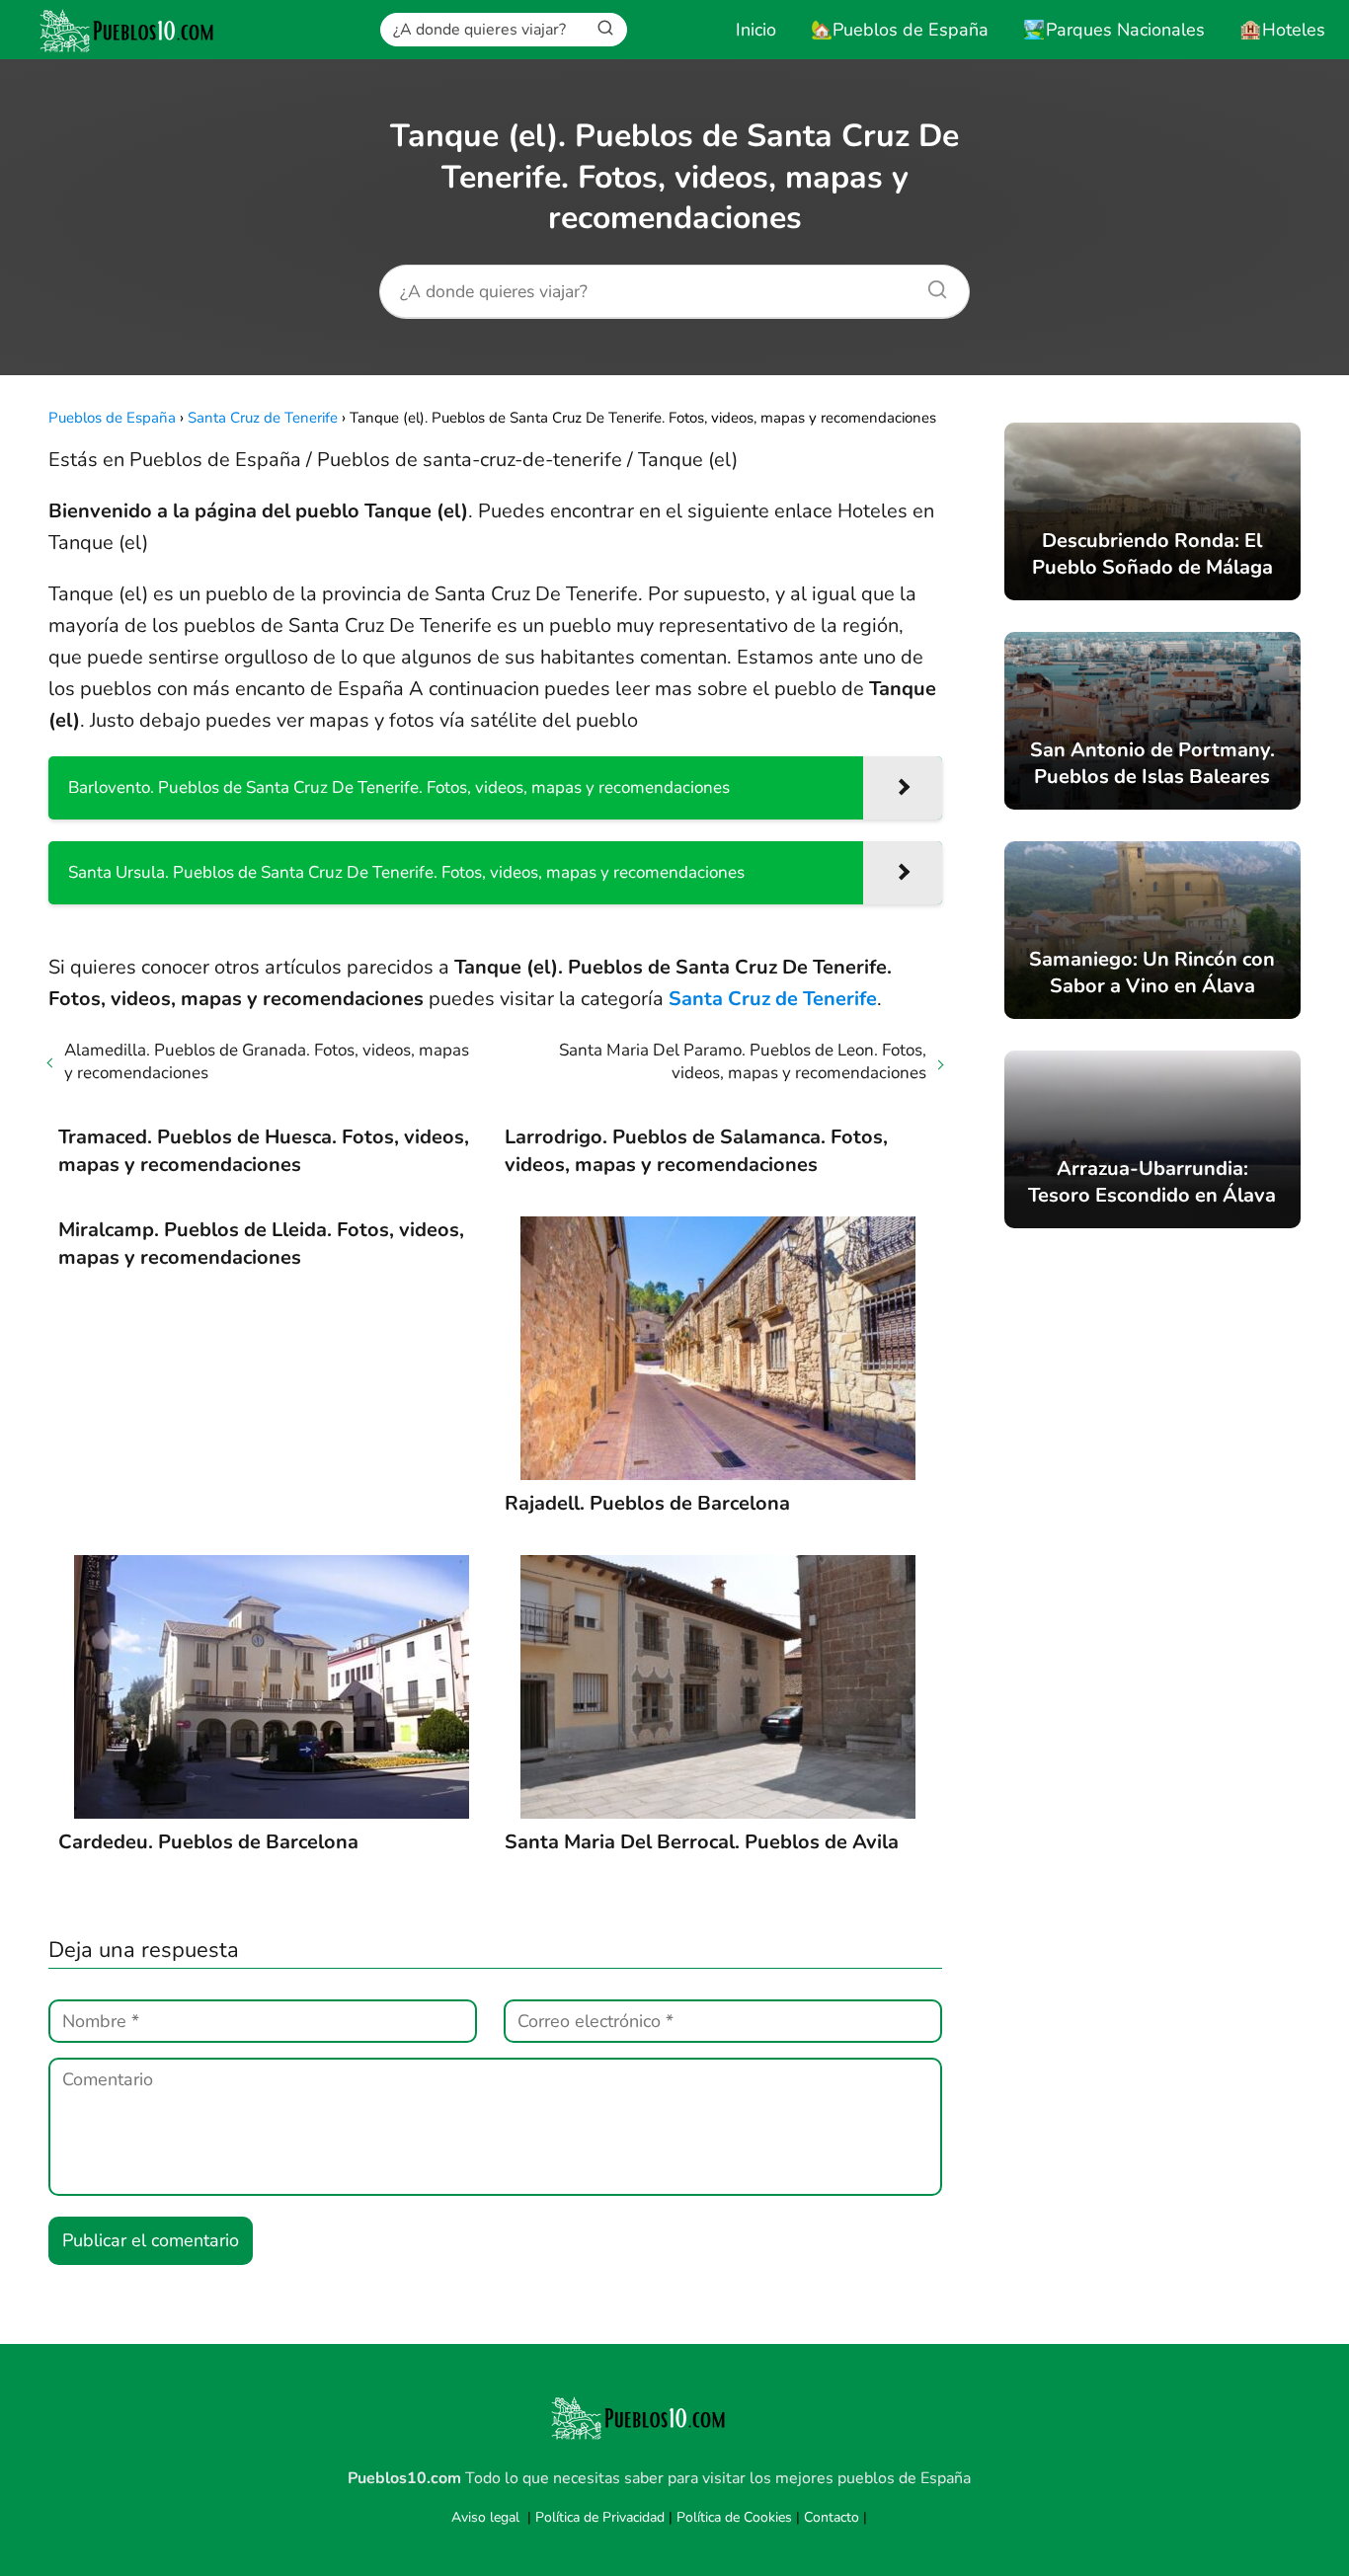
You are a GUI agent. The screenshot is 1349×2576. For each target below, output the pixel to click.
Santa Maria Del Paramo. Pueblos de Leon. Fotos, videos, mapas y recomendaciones (742, 1061)
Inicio (756, 30)
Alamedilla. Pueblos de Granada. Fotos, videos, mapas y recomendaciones (267, 1061)
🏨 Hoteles (1282, 30)
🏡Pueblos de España (900, 30)
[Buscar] (605, 29)
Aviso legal (485, 2517)
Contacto (832, 2517)
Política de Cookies (734, 2517)
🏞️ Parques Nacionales (1114, 30)
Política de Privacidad (600, 2517)
